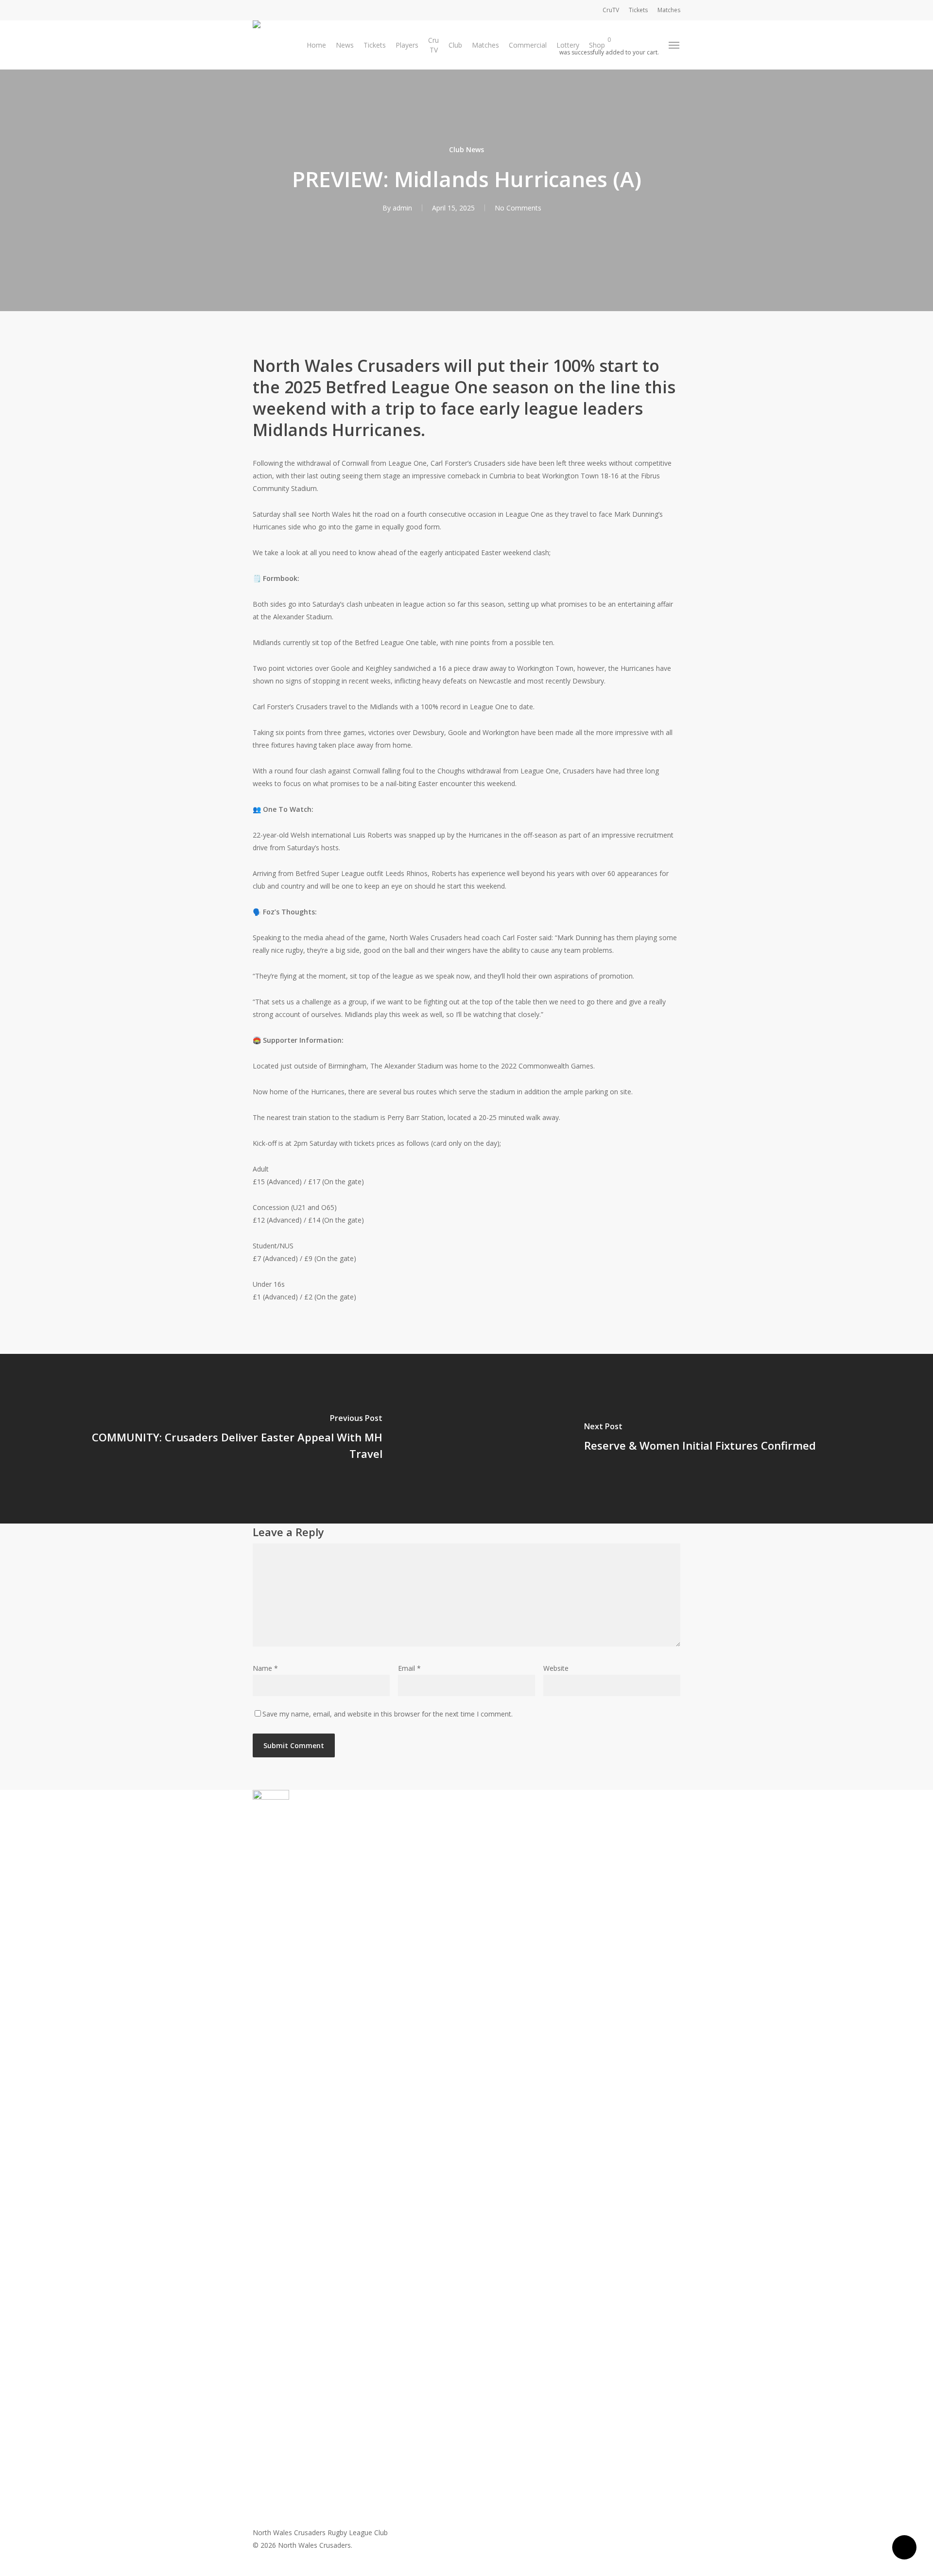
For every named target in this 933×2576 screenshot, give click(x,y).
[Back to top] (466, 2570)
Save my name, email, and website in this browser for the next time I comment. (388, 1714)
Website (556, 1668)
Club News (466, 149)
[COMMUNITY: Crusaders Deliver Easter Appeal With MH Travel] (233, 1439)
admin (402, 208)
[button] (674, 45)
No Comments (518, 208)
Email (409, 1668)
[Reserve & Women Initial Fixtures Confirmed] (700, 1439)
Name (265, 1668)
